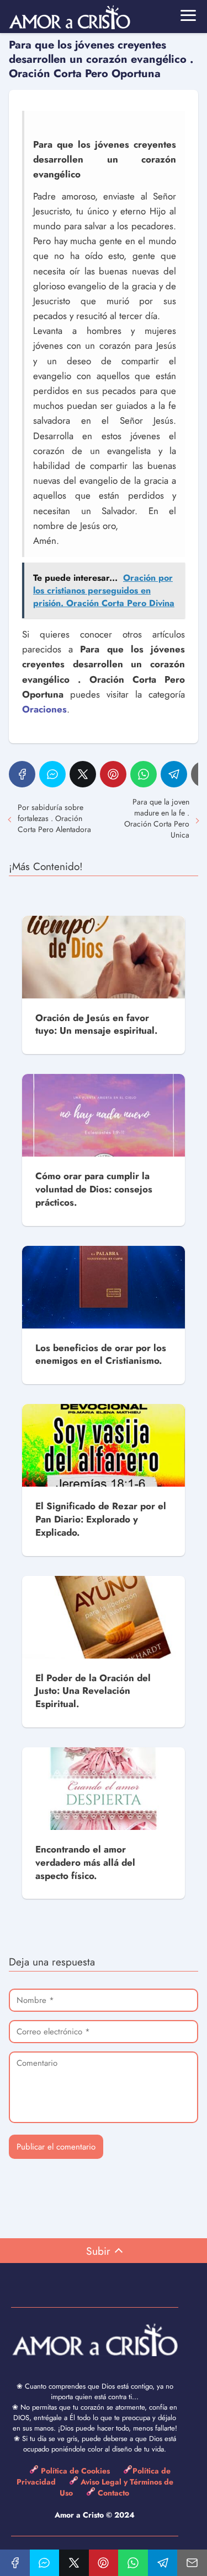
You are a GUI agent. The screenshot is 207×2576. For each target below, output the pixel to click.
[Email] (192, 2563)
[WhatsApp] (144, 774)
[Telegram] (174, 774)
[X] (83, 774)
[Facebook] (22, 774)
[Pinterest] (113, 774)
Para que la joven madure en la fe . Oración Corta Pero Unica (157, 818)
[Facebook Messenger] (52, 774)
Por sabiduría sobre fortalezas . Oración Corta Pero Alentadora (54, 818)
